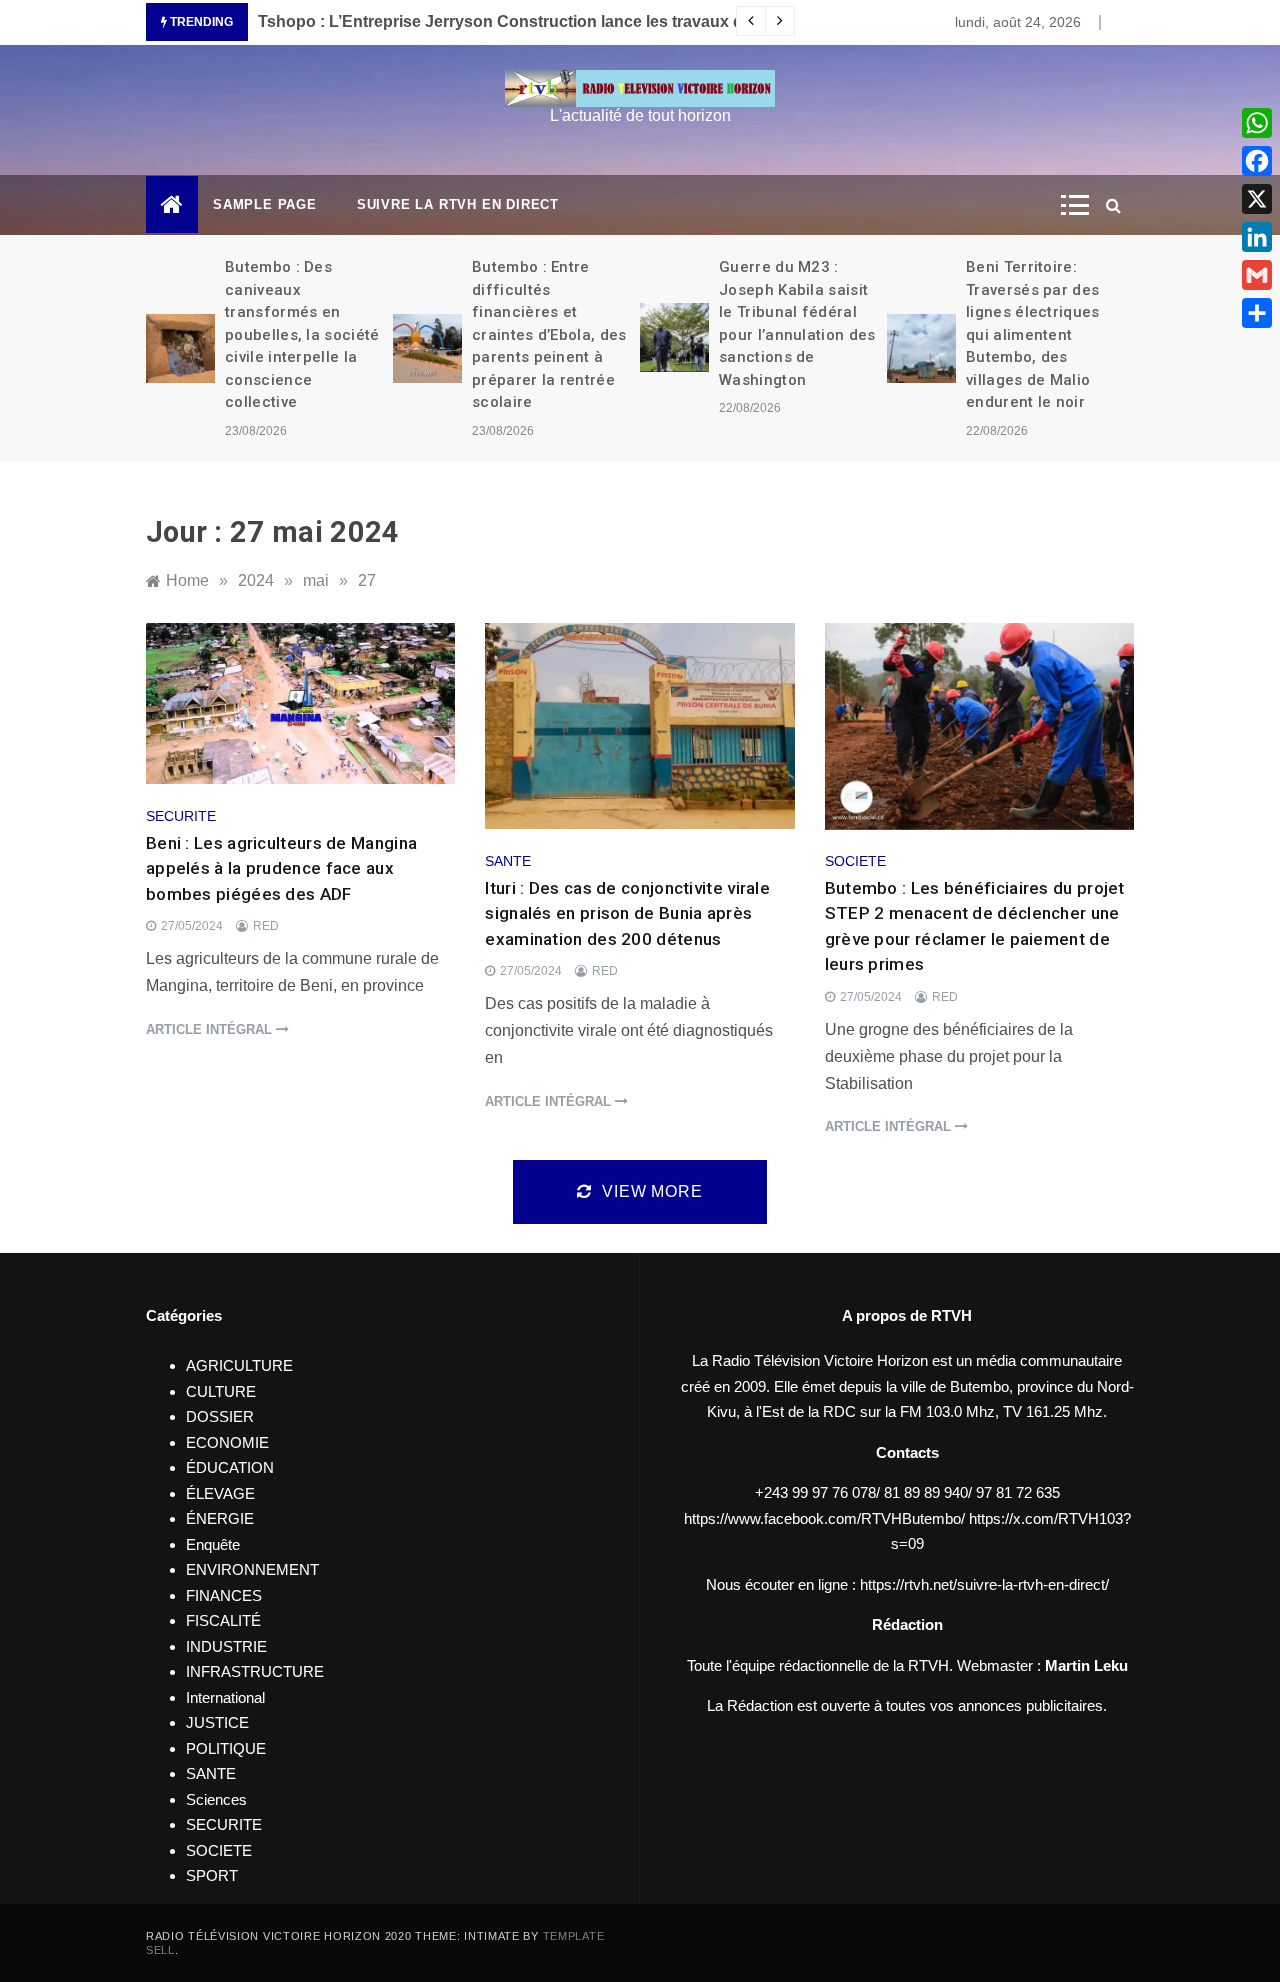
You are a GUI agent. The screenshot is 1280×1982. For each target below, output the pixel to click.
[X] (1257, 199)
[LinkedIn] (1257, 237)
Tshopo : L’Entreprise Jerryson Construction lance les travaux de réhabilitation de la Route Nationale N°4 (655, 21)
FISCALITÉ (223, 1620)
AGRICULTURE (239, 1365)
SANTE (508, 861)
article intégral (211, 1029)
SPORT (212, 1875)
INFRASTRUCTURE (255, 1671)
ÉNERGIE (220, 1518)
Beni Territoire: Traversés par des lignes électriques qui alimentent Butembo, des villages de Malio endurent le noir (1032, 334)
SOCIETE (855, 861)
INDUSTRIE (226, 1646)
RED (266, 926)
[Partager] (1257, 313)
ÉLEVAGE (220, 1493)
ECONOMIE (227, 1442)
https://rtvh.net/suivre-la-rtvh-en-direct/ (984, 1584)
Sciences (216, 1799)
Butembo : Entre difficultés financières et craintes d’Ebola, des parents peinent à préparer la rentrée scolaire (549, 334)
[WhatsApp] (1257, 123)
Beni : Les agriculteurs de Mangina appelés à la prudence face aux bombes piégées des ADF (281, 868)
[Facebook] (1257, 161)
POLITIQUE (226, 1748)
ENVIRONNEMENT (252, 1569)
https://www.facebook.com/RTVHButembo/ (824, 1518)
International (225, 1697)
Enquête (213, 1544)
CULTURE (221, 1391)
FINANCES (224, 1595)
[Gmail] (1257, 275)
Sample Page (265, 204)
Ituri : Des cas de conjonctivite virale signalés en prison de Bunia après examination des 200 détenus (627, 913)
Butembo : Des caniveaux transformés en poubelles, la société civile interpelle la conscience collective (302, 334)
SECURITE (181, 816)
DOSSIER (220, 1416)
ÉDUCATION (230, 1467)
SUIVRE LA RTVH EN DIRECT (458, 204)
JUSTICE (217, 1722)
